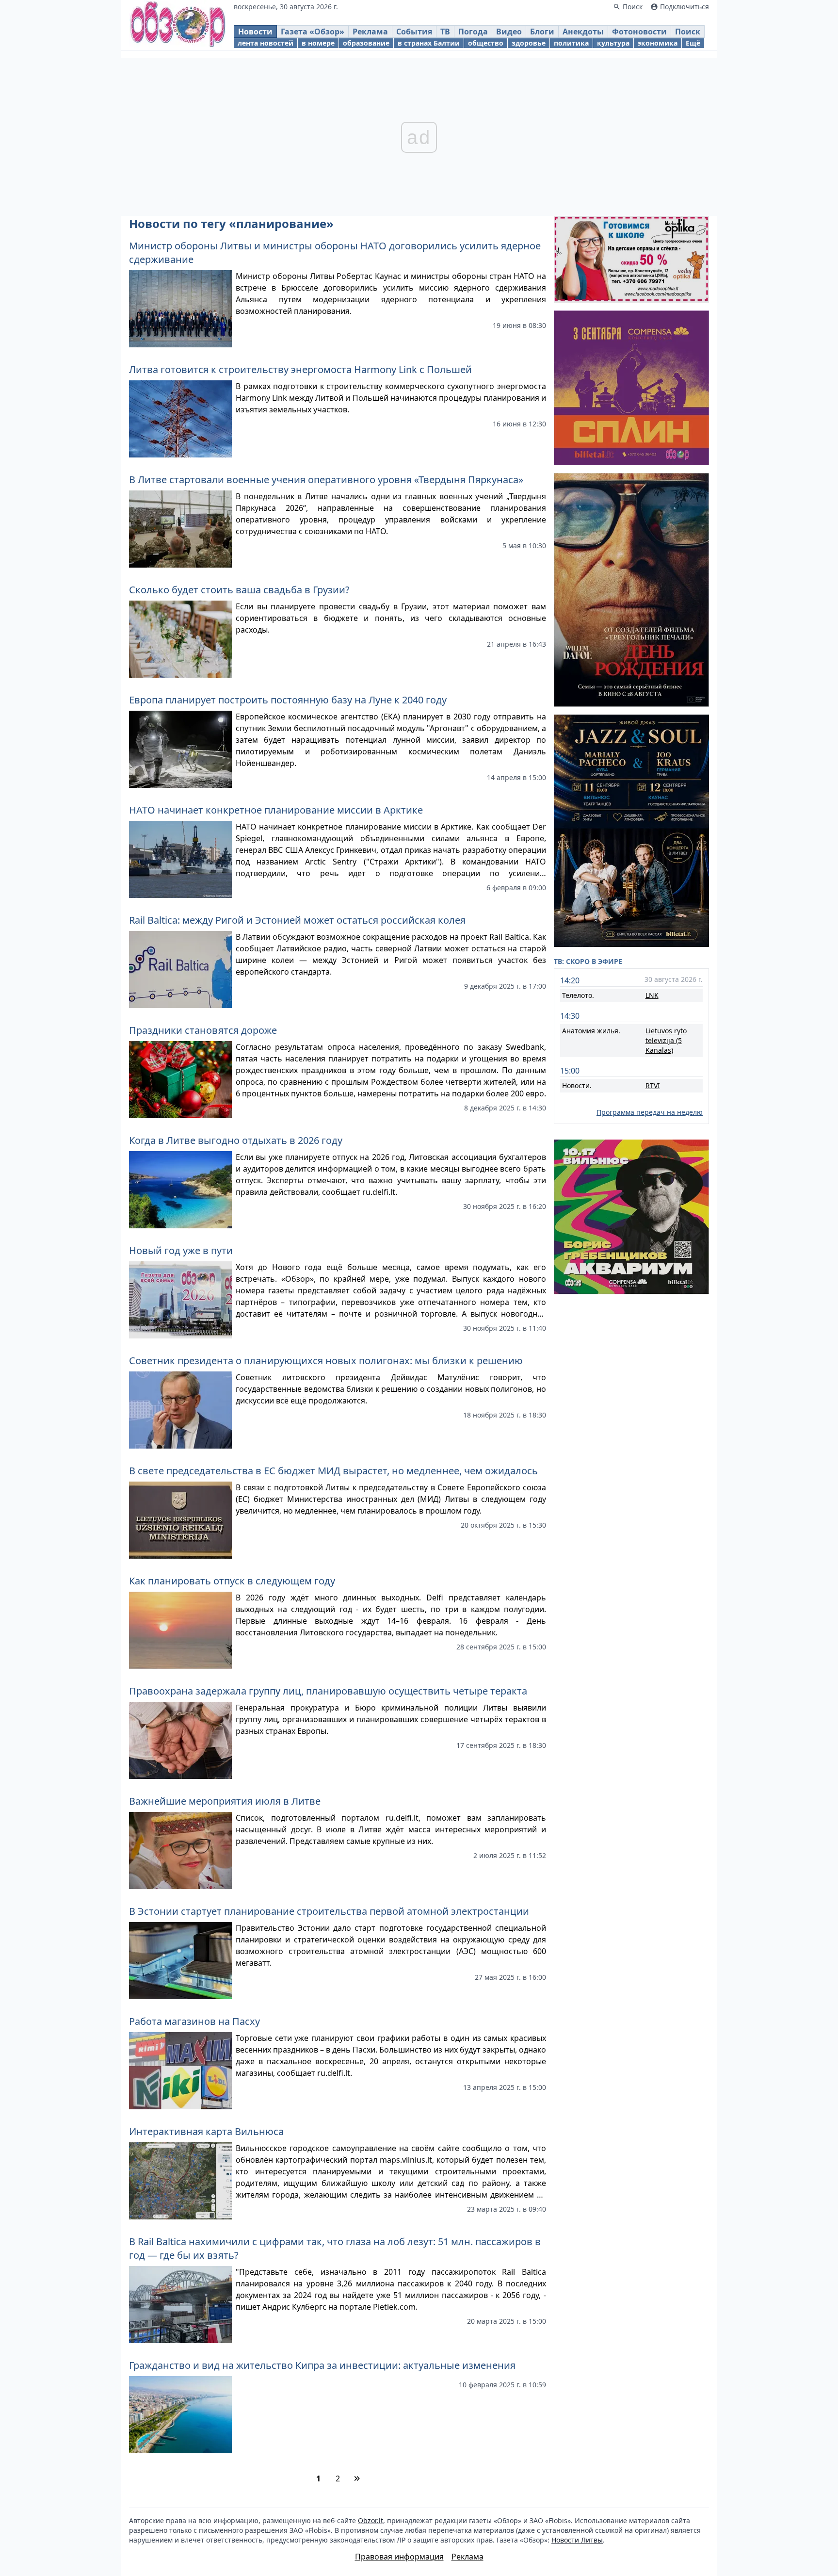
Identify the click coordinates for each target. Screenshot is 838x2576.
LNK (652, 995)
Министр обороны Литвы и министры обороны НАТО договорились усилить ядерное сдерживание (335, 253)
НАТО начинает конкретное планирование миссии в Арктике (276, 810)
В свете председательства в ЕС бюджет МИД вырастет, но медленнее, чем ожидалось (333, 1471)
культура (613, 43)
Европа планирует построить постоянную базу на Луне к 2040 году (288, 700)
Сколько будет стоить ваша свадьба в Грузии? (239, 590)
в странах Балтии (429, 43)
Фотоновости (639, 32)
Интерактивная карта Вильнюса (206, 2131)
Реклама (370, 32)
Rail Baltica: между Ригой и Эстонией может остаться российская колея (297, 920)
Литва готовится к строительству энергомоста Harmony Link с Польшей (300, 369)
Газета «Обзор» (313, 32)
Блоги (542, 32)
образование (366, 43)
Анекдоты (583, 32)
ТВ (445, 32)
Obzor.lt (371, 2520)
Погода (473, 32)
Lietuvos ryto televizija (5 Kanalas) (666, 1040)
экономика (658, 43)
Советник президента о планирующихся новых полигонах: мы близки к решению (326, 1361)
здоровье (529, 43)
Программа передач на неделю (650, 1112)
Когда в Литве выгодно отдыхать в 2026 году (236, 1140)
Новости (255, 32)
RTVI (653, 1085)
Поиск (688, 32)
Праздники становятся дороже (203, 1030)
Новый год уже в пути (181, 1250)
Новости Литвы (577, 2540)
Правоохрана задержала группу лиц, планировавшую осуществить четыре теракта (328, 1691)
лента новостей (266, 43)
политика (571, 43)
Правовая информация (399, 2557)
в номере (318, 43)
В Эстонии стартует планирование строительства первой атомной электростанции (329, 1911)
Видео (509, 32)
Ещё (693, 43)
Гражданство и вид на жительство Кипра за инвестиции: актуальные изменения (322, 2365)
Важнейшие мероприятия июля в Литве (225, 1801)
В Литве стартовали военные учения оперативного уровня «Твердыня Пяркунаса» (326, 480)
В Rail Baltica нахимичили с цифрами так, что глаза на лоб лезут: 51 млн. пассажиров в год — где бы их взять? (335, 2248)
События (414, 32)
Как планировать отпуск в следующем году (232, 1581)
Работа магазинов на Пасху (194, 2021)
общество (486, 43)
